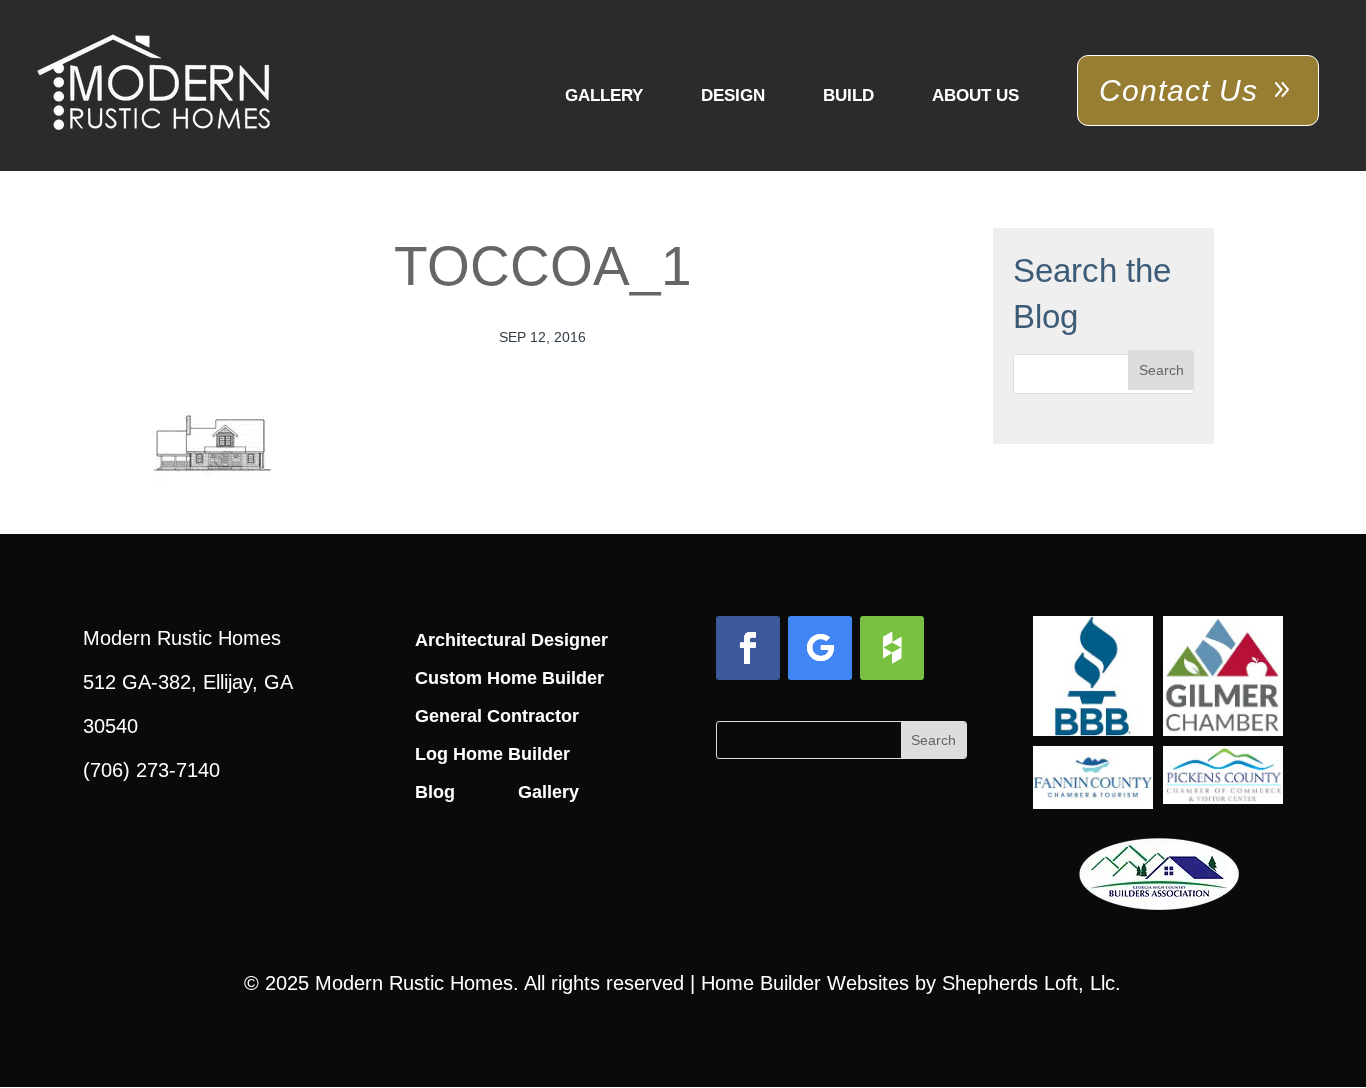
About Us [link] (975, 95)
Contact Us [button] (1178, 90)
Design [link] (733, 95)
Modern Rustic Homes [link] (414, 983)
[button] (1161, 370)
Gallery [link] (604, 95)
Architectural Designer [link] (511, 640)
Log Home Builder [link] (492, 754)
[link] (153, 84)
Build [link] (848, 95)
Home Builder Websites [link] (805, 983)
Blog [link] (435, 792)
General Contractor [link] (497, 716)
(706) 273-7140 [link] (151, 770)
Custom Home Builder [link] (509, 678)
